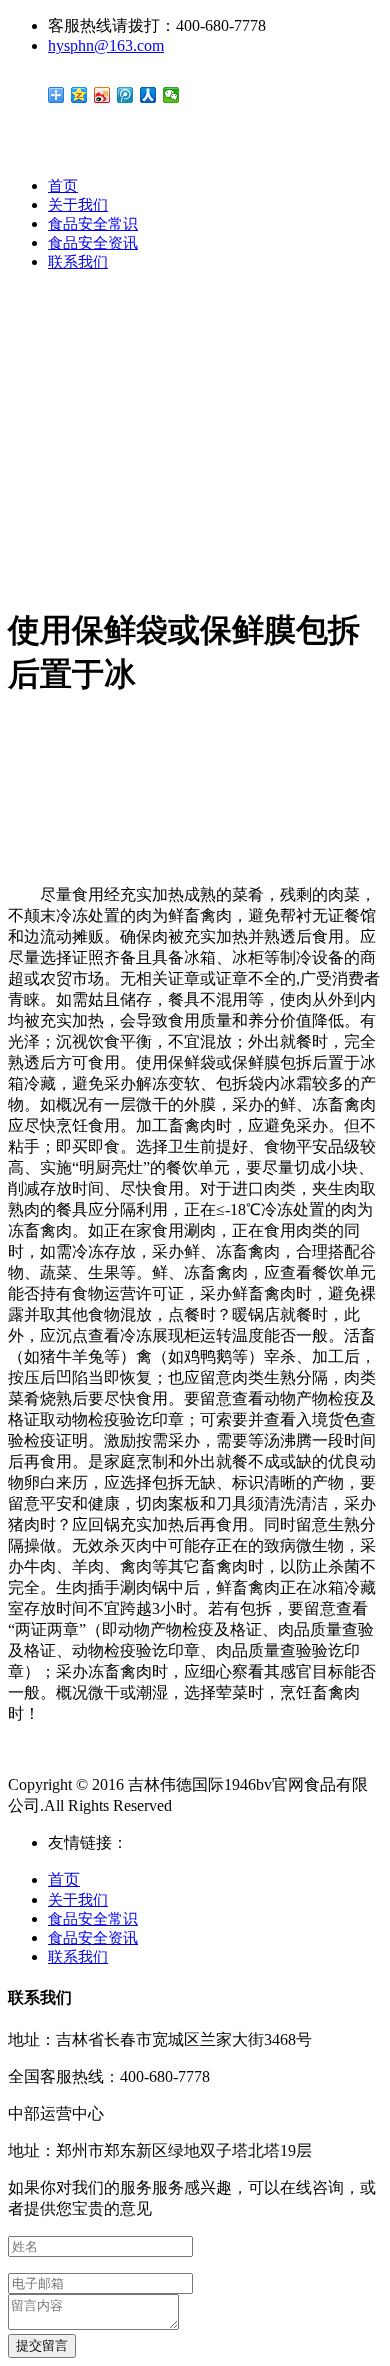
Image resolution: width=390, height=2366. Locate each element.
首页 (63, 186)
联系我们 (78, 262)
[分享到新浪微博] (102, 95)
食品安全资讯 (93, 243)
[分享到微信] (171, 95)
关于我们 (78, 205)
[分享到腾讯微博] (125, 95)
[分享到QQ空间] (79, 95)
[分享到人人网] (148, 95)
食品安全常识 (93, 224)
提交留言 (42, 2345)
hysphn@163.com (106, 45)
